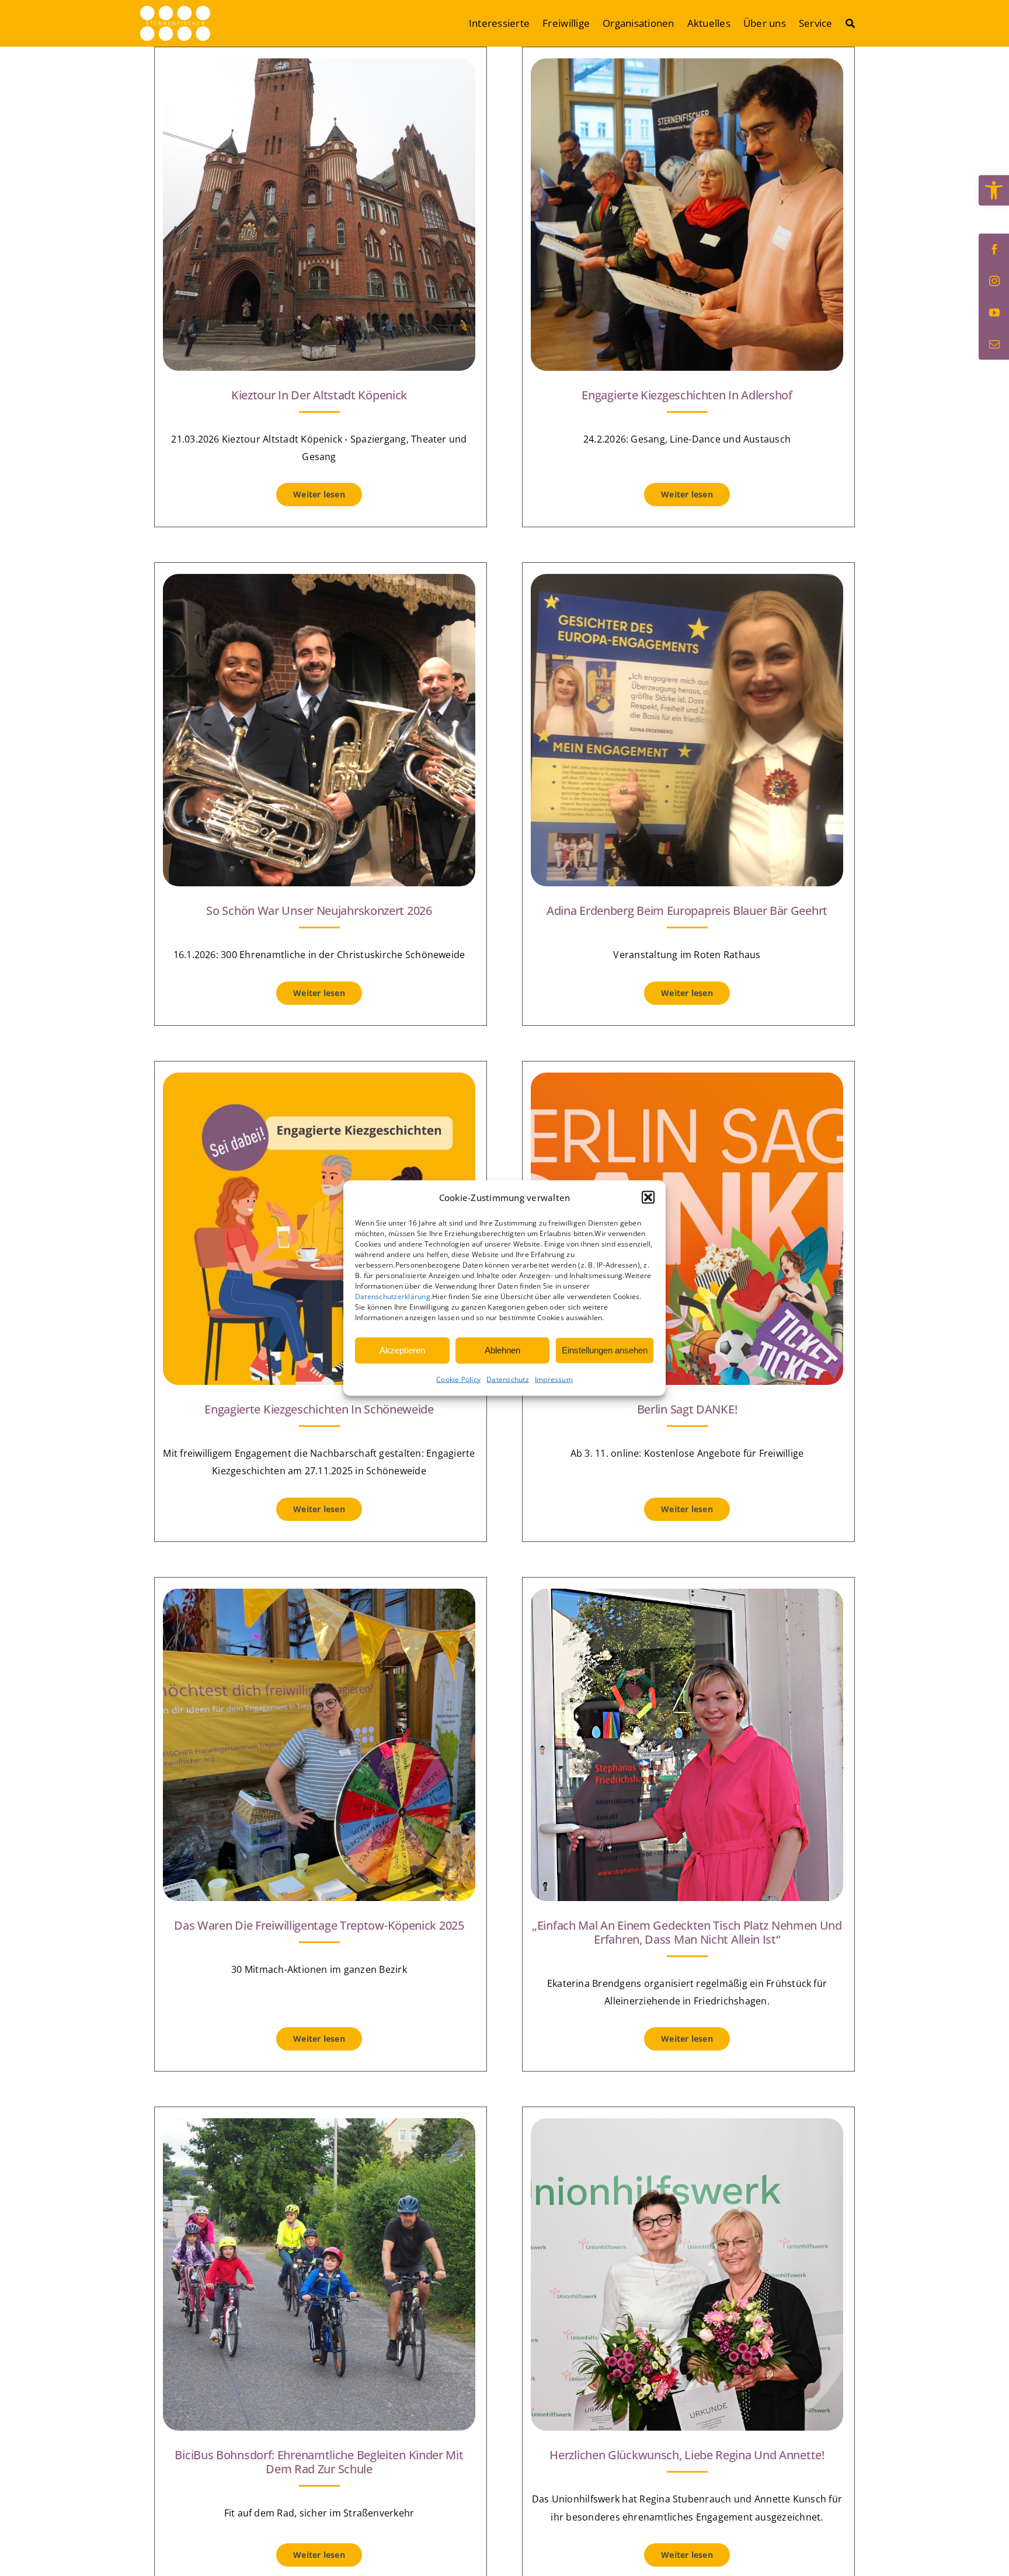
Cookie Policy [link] (458, 1379)
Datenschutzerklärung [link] (393, 1296)
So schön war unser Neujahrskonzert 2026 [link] (319, 911)
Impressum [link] (554, 1379)
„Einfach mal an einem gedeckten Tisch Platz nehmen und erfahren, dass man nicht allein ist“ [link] (687, 1932)
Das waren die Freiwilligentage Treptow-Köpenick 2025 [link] (319, 1925)
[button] (648, 1198)
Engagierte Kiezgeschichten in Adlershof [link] (687, 395)
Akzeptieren (402, 1350)
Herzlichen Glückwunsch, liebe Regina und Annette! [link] (687, 2455)
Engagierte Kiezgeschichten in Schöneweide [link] (319, 1409)
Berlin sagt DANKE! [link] (687, 1409)
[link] (994, 190)
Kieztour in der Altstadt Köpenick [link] (319, 395)
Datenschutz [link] (508, 1379)
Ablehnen (502, 1350)
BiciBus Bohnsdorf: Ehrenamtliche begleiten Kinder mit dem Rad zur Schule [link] (319, 2462)
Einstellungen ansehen (605, 1350)
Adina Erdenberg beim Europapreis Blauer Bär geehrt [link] (687, 911)
